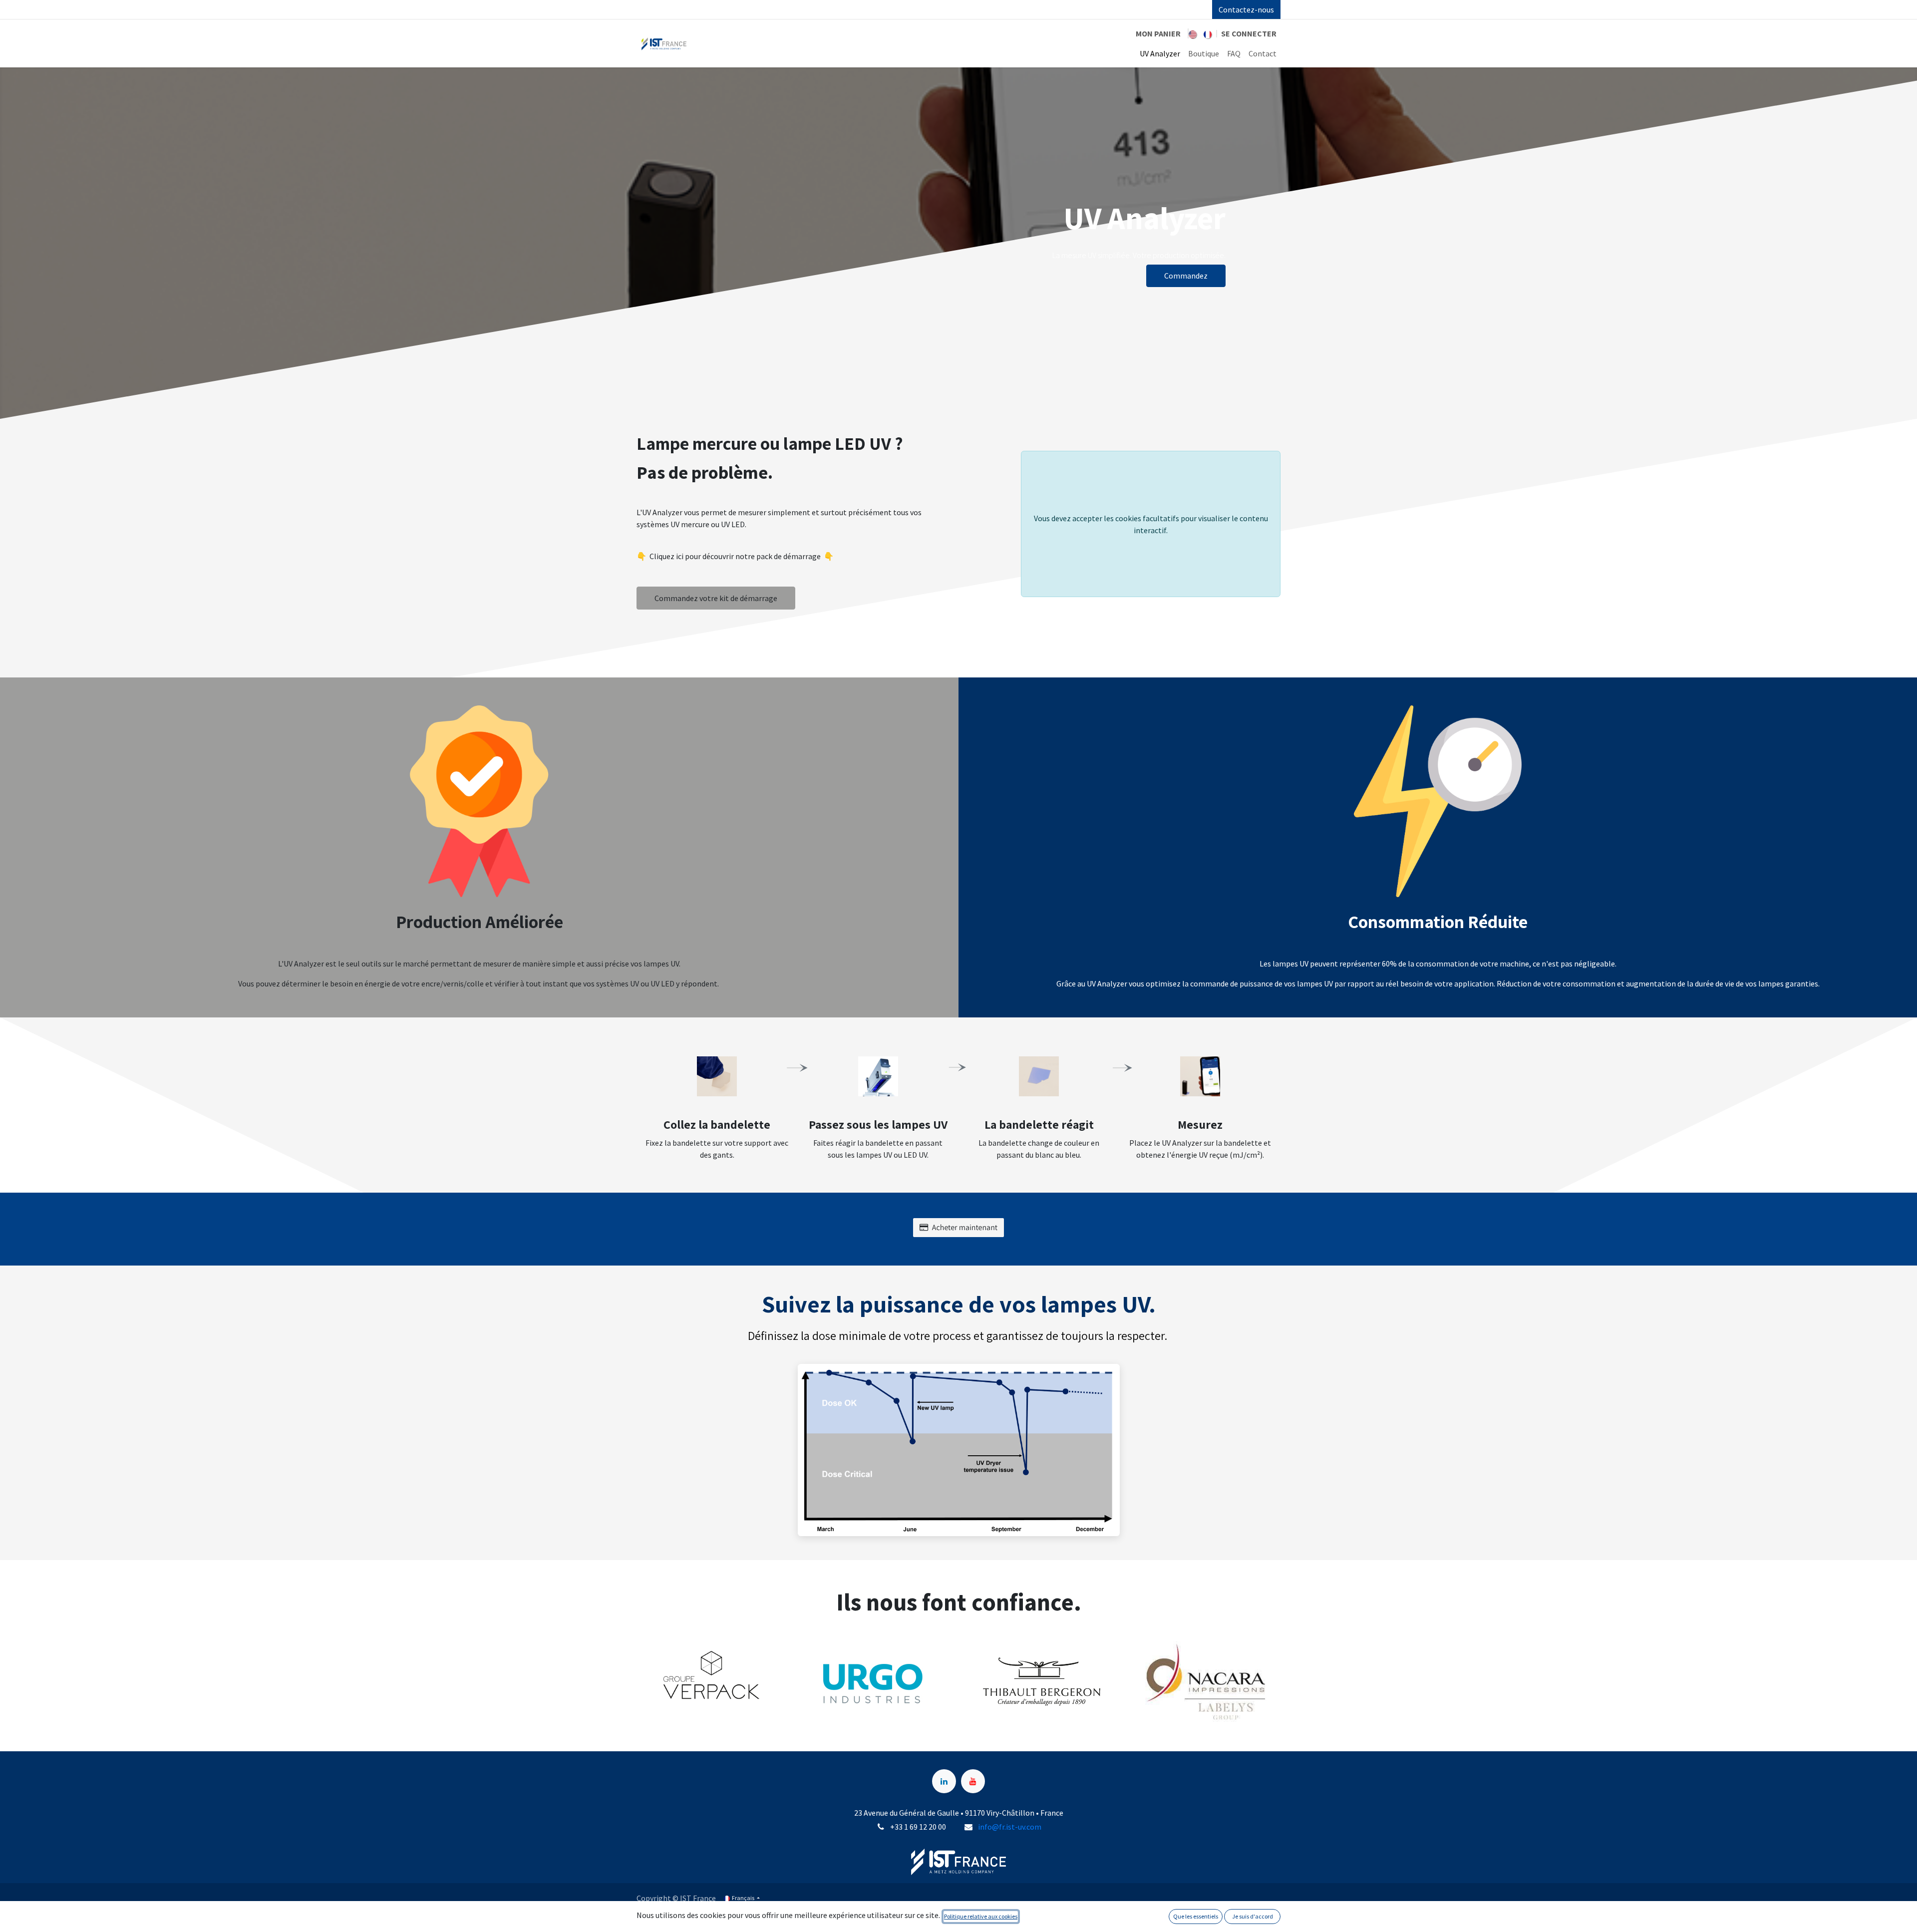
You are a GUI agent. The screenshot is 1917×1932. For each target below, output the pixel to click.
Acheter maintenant (965, 1227)
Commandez (1186, 276)
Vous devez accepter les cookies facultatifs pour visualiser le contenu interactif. (1151, 524)
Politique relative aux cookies (981, 1916)
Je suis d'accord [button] (1253, 1916)
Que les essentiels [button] (1196, 1916)
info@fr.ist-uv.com (1010, 1827)
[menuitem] (1193, 33)
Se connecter (1249, 33)
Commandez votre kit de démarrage (716, 598)
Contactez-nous (1246, 9)
